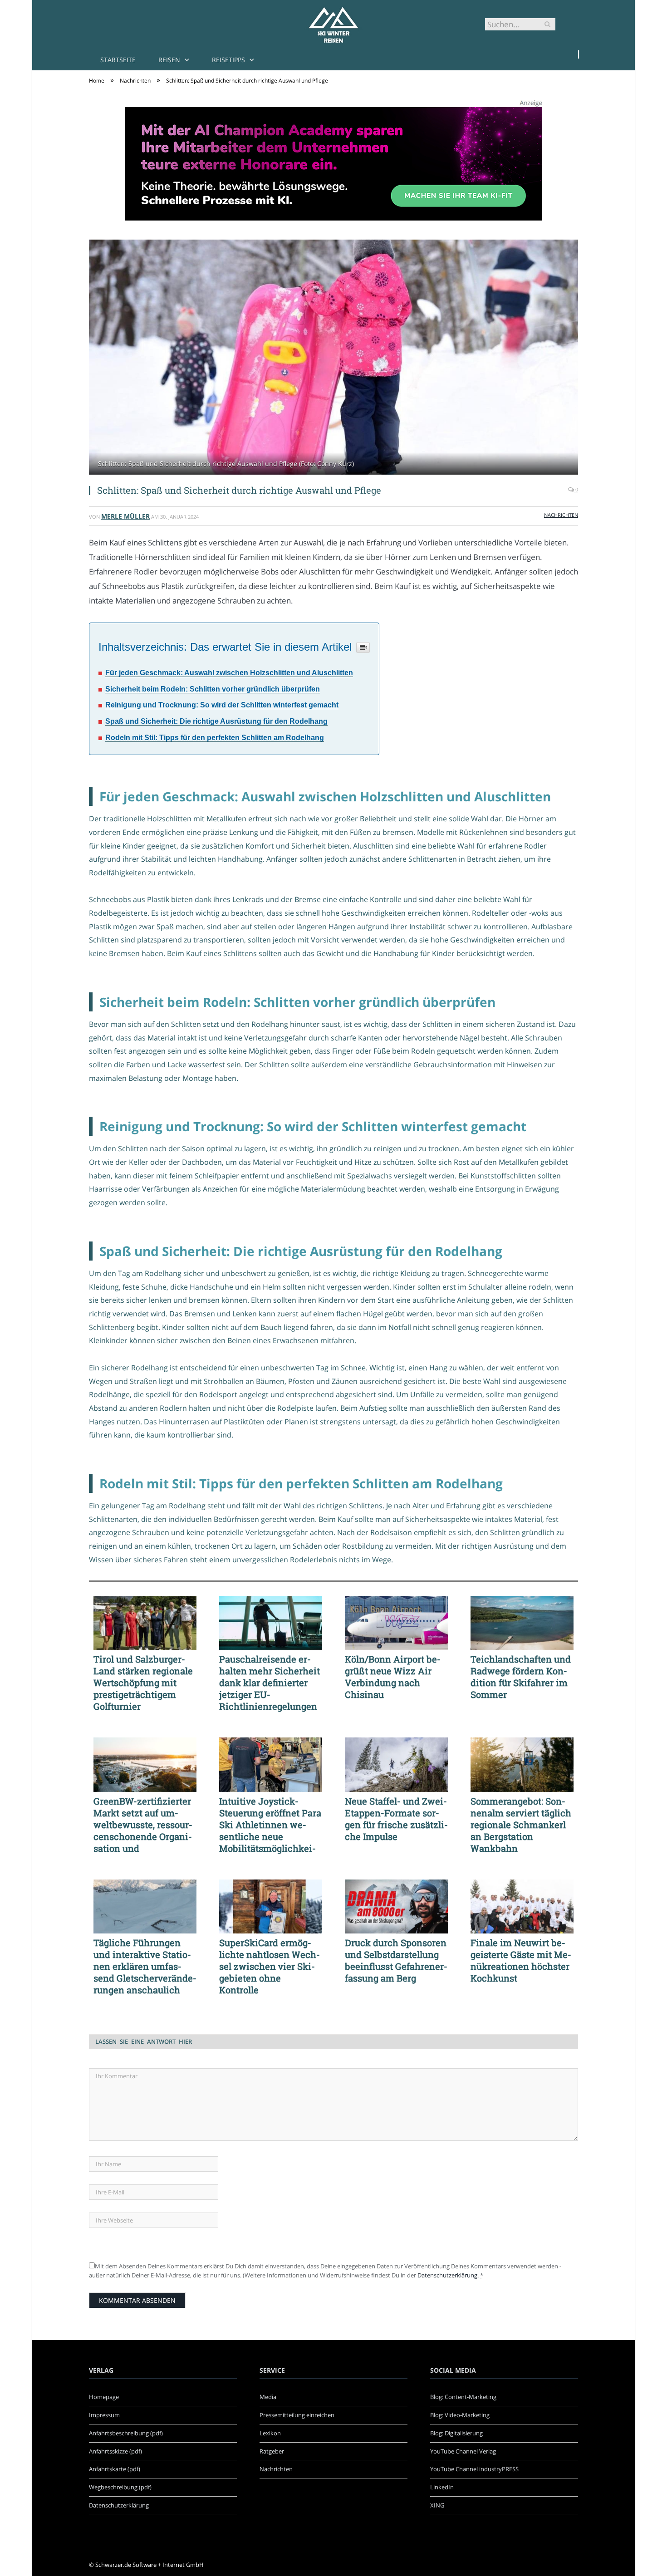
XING (437, 2505)
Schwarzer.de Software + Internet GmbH (150, 2565)
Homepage (104, 2397)
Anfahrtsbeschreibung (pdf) (126, 2433)
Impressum (104, 2415)
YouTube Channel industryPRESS (474, 2469)
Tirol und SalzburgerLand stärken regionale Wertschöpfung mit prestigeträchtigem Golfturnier (143, 1683)
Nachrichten (561, 515)
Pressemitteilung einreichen (297, 2415)
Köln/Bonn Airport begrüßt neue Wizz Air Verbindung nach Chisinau (393, 1677)
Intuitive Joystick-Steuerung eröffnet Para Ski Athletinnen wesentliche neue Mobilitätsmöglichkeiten (270, 1825)
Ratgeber (272, 2451)
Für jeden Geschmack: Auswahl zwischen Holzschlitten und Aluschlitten (229, 673)
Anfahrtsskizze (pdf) (115, 2451)
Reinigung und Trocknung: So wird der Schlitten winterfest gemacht (222, 705)
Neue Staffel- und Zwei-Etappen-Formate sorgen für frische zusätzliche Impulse (396, 1819)
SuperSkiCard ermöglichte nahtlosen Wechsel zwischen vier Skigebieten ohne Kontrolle (270, 1966)
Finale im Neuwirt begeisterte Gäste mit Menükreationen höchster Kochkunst (521, 1960)
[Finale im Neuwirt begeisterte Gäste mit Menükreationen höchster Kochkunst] (522, 1907)
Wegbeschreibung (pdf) (120, 2487)
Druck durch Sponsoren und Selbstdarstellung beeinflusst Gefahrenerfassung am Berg (396, 1960)
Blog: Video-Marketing (460, 2415)
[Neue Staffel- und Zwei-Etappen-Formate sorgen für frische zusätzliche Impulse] (396, 1765)
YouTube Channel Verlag (463, 2451)
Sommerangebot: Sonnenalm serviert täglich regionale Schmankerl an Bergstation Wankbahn (521, 1825)
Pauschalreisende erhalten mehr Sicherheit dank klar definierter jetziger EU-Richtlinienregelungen (270, 1683)
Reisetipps (228, 60)
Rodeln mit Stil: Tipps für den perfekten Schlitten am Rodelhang (215, 738)
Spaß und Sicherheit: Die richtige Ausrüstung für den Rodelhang (216, 721)
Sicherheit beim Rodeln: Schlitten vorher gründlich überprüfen (213, 689)
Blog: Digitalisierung (456, 2433)
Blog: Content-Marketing (463, 2397)
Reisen (169, 60)
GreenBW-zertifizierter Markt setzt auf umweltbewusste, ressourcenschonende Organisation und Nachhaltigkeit (143, 1825)
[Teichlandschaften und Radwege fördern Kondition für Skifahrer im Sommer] (522, 1623)
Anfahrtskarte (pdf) (115, 2469)
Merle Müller (125, 516)
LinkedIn (442, 2487)
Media (268, 2397)
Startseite (118, 60)
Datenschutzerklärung (447, 2275)
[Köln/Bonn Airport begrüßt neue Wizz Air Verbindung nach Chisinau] (396, 1623)
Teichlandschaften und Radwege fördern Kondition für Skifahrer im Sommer (521, 1677)
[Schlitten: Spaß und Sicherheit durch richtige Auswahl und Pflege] (333, 358)
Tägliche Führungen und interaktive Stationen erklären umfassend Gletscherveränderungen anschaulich (145, 1966)
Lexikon (270, 2433)
